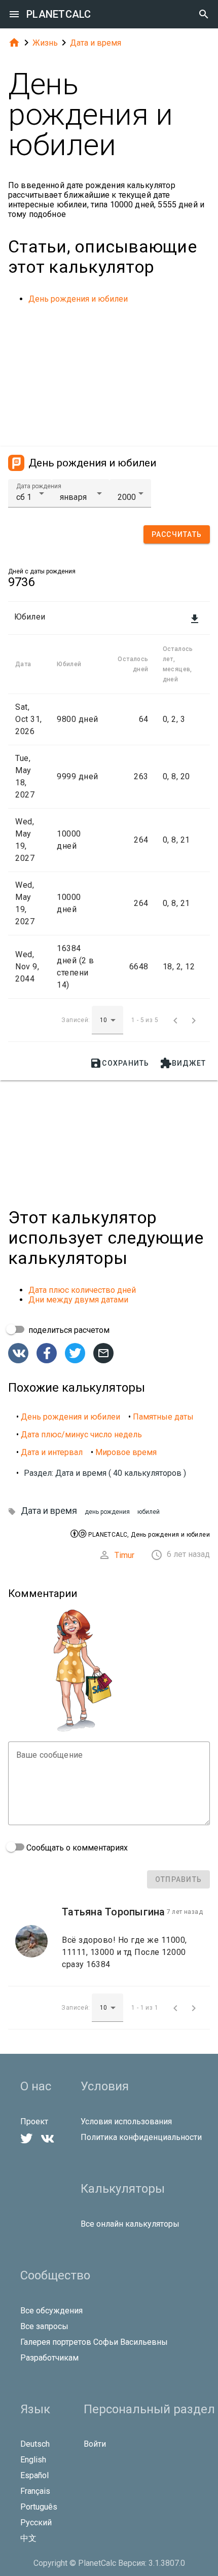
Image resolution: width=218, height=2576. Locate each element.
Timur (124, 1555)
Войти (95, 2444)
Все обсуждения (51, 2311)
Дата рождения (39, 486)
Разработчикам (49, 2358)
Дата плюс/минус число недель (81, 1435)
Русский (36, 2523)
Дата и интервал (52, 1452)
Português (39, 2507)
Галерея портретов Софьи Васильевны (94, 2342)
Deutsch (35, 2444)
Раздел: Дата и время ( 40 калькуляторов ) (105, 1473)
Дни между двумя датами (78, 1300)
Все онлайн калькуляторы (130, 2224)
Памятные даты (163, 1417)
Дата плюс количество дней (82, 1290)
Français (35, 2491)
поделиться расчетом (68, 1330)
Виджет (183, 1063)
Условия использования (126, 2121)
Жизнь (45, 43)
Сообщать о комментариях (76, 1848)
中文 (28, 2538)
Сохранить (119, 1063)
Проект (34, 2121)
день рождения (107, 1512)
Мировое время (126, 1452)
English (33, 2460)
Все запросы (44, 2326)
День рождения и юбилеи (78, 299)
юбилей (149, 1512)
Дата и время (96, 43)
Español (34, 2475)
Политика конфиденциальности (141, 2137)
